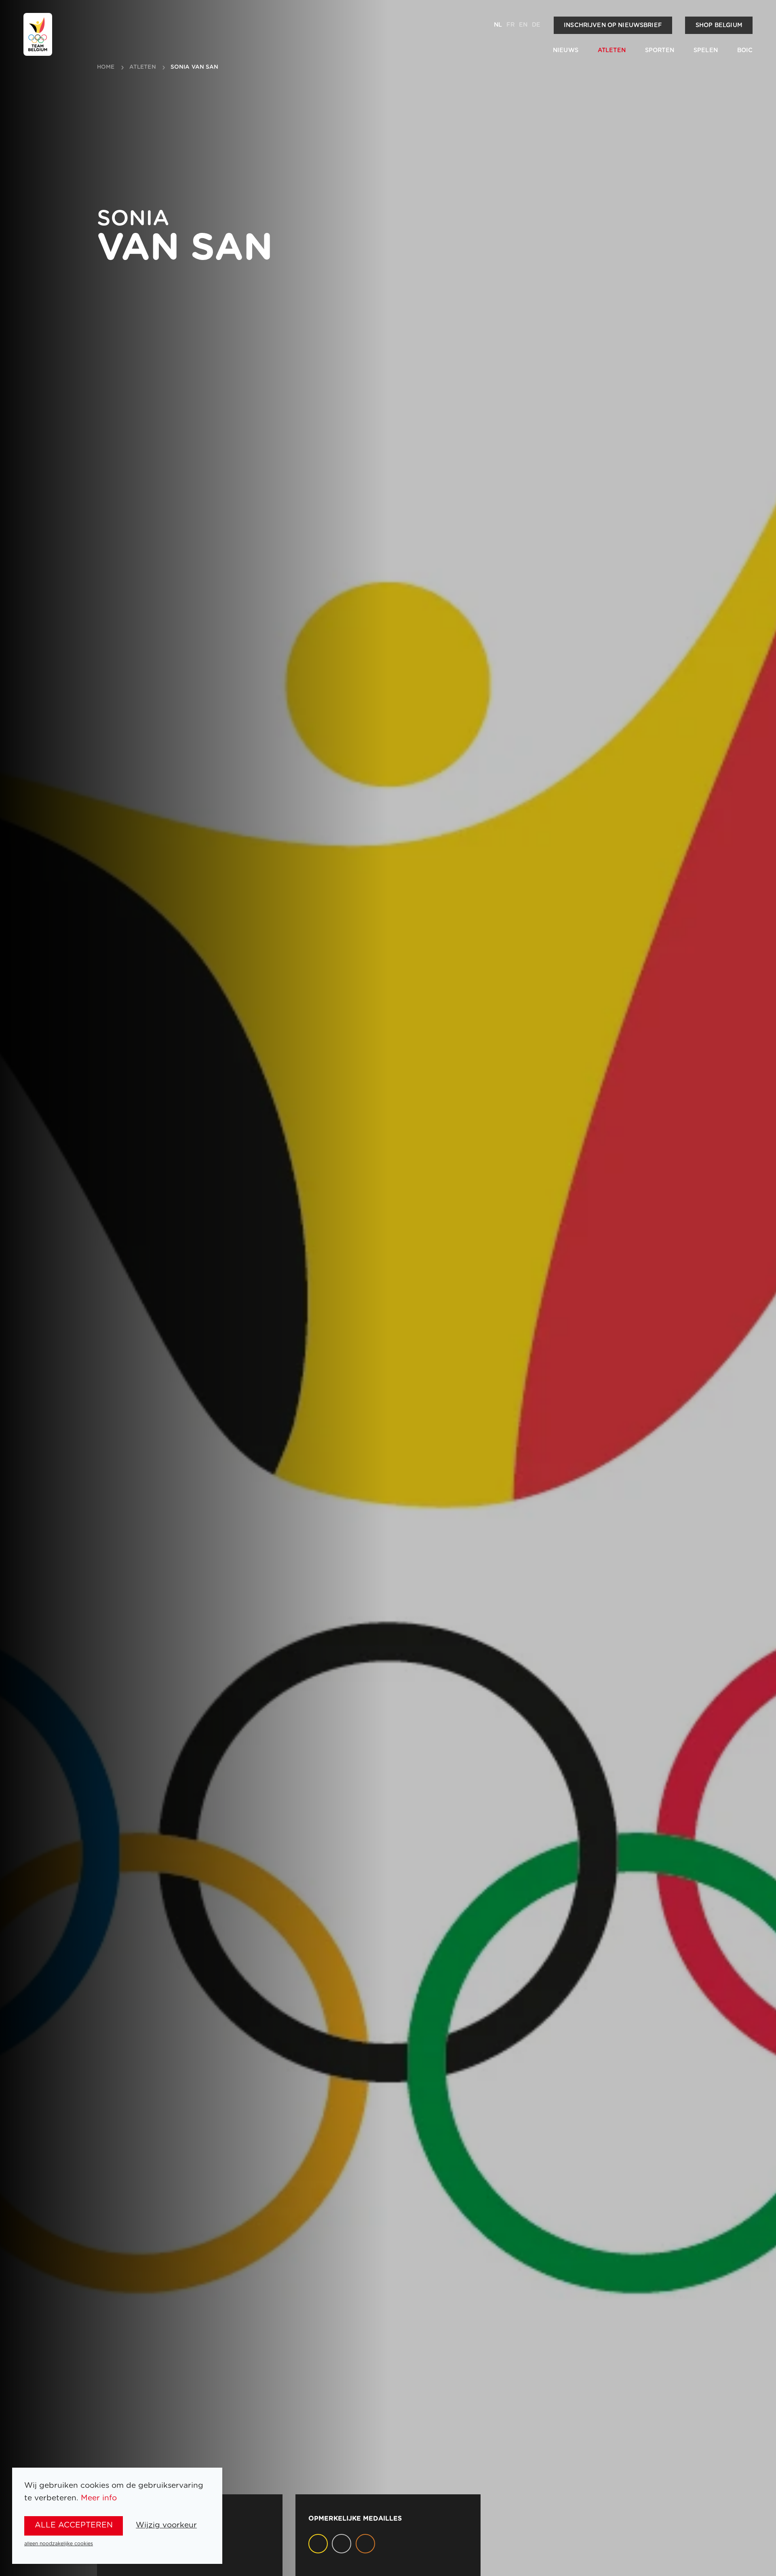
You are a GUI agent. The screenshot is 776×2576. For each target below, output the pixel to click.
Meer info (99, 2498)
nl (498, 25)
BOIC (745, 50)
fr (510, 25)
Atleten (612, 50)
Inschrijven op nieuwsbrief (613, 25)
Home (106, 67)
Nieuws (566, 50)
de (536, 25)
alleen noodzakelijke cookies (59, 2544)
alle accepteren (74, 2525)
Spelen (706, 50)
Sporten (660, 50)
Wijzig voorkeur (166, 2525)
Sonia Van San (195, 67)
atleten (143, 67)
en (523, 25)
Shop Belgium (719, 25)
